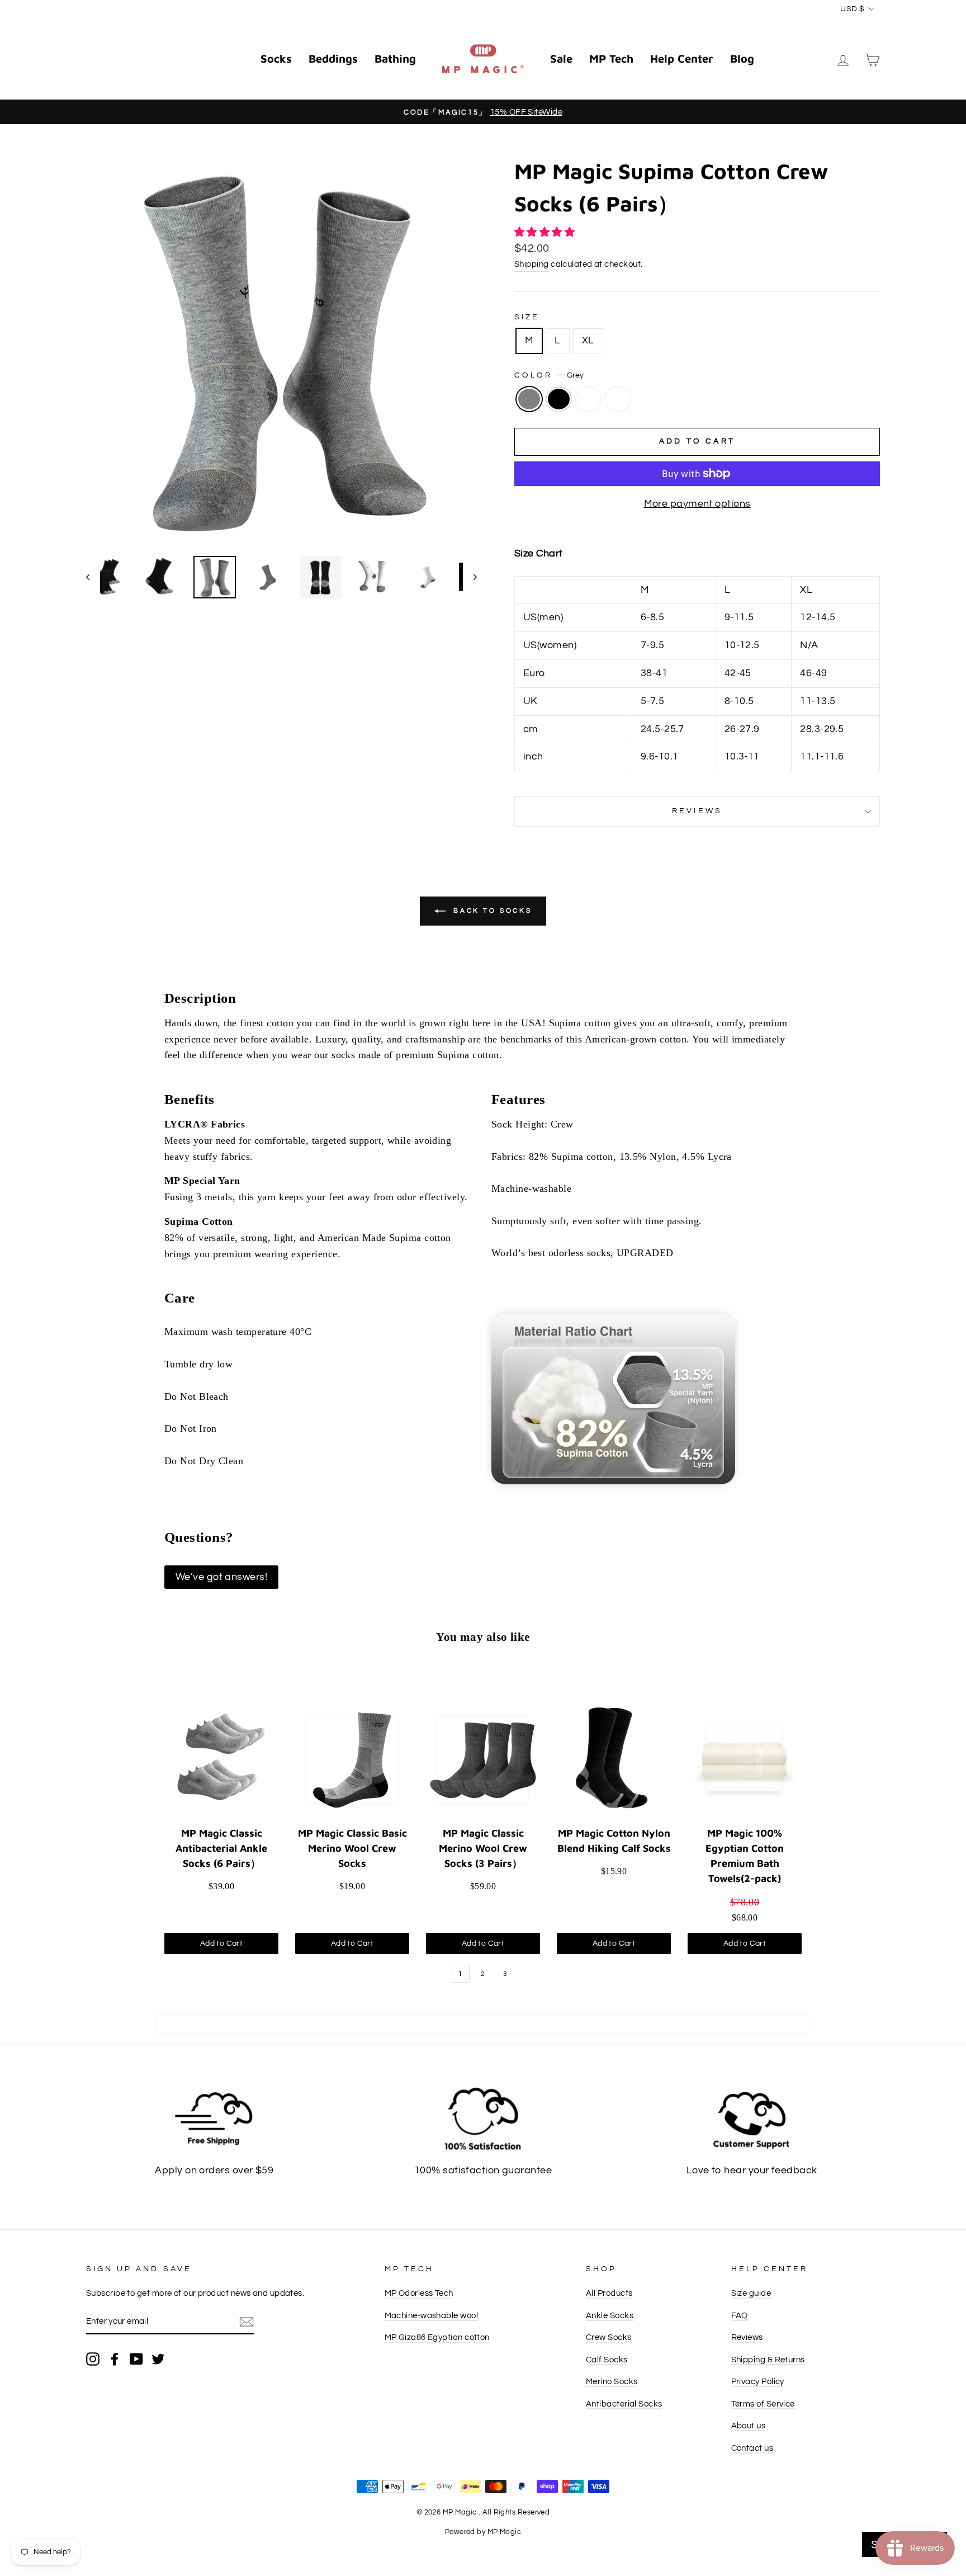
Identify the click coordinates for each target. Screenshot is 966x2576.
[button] (546, 232)
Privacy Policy (758, 2381)
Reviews (747, 2337)
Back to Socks (491, 911)
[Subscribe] (247, 2322)
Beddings (333, 58)
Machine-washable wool (431, 2315)
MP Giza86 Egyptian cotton (437, 2337)
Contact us (752, 2448)
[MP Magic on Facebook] (115, 2358)
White (588, 399)
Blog (742, 58)
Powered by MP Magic (483, 2532)
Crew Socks (609, 2337)
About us (749, 2426)
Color (549, 375)
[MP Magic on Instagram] (93, 2358)
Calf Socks (607, 2360)
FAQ (740, 2315)
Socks (276, 58)
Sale (561, 58)
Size (527, 317)
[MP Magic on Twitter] (158, 2358)
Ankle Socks (610, 2315)
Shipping (532, 264)
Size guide (751, 2293)
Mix (618, 399)
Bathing (395, 58)
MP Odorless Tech (419, 2293)
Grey (529, 399)
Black (559, 399)
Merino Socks (612, 2381)
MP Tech (611, 58)
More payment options (697, 504)
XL (588, 340)
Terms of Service (763, 2404)
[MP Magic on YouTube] (136, 2358)
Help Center (682, 58)
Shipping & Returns (768, 2360)
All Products (609, 2293)
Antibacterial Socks (624, 2404)
